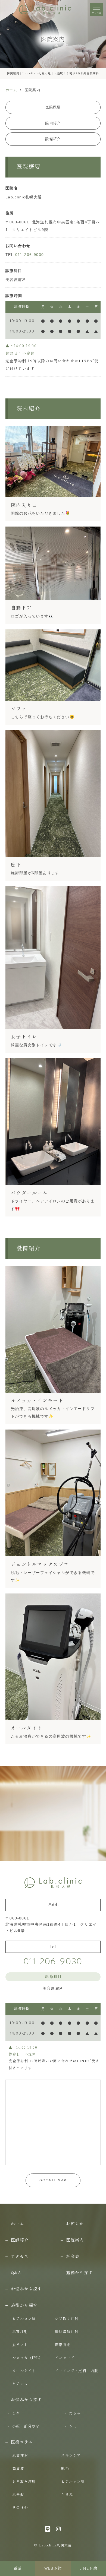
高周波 (18, 2469)
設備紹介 (53, 139)
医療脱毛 (63, 2345)
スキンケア (71, 2455)
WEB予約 (53, 2569)
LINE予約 (88, 2569)
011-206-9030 (30, 255)
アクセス (20, 2256)
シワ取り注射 (67, 2319)
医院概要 (53, 107)
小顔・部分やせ (26, 2426)
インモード (65, 2358)
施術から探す (79, 2273)
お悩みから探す (26, 2289)
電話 (18, 2569)
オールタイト (24, 2371)
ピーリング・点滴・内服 (76, 2371)
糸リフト (20, 2345)
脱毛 (65, 2469)
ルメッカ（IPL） (28, 2358)
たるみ (75, 2413)
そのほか (20, 2508)
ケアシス (20, 2384)
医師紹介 (20, 2240)
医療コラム (22, 2442)
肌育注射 (20, 2332)
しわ (16, 2413)
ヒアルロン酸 (24, 2319)
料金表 (73, 2256)
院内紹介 (53, 123)
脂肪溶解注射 (67, 2332)
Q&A (16, 2273)
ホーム (18, 2224)
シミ (73, 2426)
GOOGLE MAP (53, 2180)
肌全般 (18, 2495)
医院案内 (75, 2240)
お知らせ (75, 2224)
